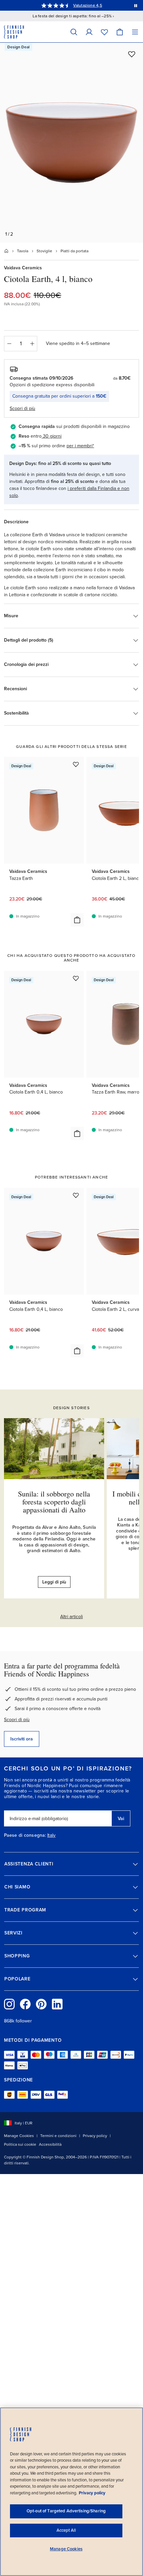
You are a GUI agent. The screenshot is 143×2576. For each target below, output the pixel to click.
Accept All (66, 2530)
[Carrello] (120, 32)
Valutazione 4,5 (88, 5)
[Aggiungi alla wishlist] (132, 54)
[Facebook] (25, 2004)
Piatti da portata (74, 251)
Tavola (23, 251)
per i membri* (80, 446)
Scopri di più (17, 1720)
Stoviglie (44, 251)
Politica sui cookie (20, 2144)
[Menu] (135, 32)
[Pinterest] (41, 2004)
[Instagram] (9, 2004)
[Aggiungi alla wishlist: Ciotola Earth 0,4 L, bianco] (76, 978)
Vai (121, 1819)
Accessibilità (50, 2144)
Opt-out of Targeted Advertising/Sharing (66, 2511)
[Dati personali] (89, 32)
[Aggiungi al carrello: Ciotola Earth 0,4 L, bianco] (77, 1134)
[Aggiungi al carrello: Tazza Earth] (77, 920)
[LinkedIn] (57, 2004)
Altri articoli (71, 1617)
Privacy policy (95, 2136)
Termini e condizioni (58, 2136)
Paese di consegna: (25, 1835)
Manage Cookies (19, 2136)
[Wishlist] (104, 32)
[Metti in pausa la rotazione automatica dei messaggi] (136, 5)
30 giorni (52, 436)
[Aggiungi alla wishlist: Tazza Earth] (76, 764)
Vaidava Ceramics (23, 268)
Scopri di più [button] (22, 408)
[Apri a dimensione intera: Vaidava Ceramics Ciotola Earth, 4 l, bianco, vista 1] (71, 143)
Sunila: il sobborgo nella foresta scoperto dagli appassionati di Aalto (54, 1502)
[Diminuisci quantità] (9, 344)
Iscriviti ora (22, 1739)
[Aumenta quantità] (32, 344)
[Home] (6, 251)
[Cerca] (74, 32)
